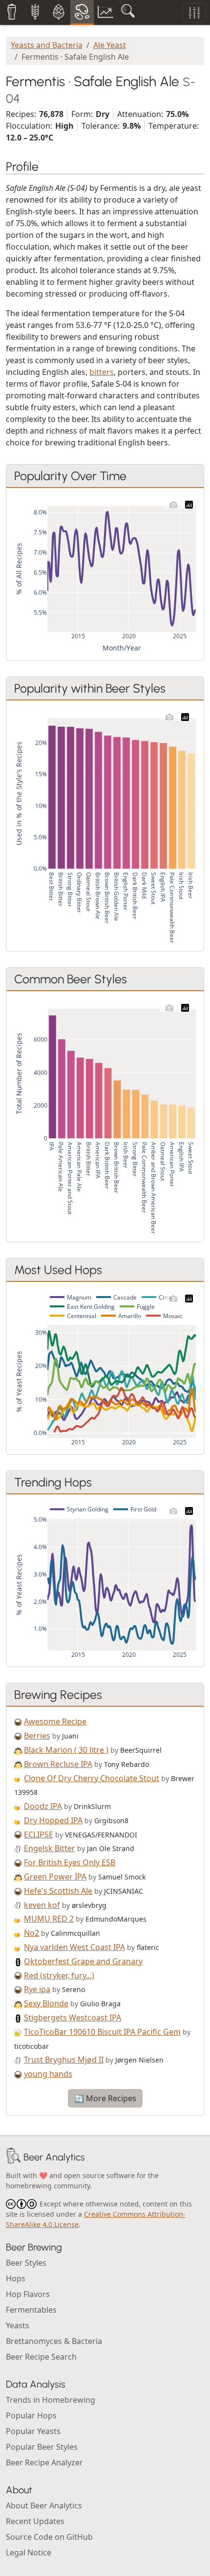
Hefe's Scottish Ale (58, 1891)
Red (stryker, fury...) (59, 1975)
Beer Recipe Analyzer (44, 2462)
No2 (31, 1933)
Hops (16, 2278)
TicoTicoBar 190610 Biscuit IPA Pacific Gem (102, 2032)
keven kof (42, 1905)
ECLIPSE (39, 1834)
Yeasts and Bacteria (47, 45)
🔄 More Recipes (105, 2098)
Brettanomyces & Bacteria (54, 2341)
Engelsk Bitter (50, 1848)
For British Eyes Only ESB (70, 1862)
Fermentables (31, 2310)
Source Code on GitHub (49, 2537)
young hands (48, 2074)
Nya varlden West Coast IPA (74, 1947)
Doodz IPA (43, 1806)
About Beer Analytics (44, 2506)
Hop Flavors (28, 2294)
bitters (102, 372)
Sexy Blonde (46, 2003)
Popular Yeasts (33, 2431)
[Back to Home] (14, 2157)
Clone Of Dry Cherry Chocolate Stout (92, 1778)
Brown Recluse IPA (58, 1764)
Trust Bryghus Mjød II (64, 2060)
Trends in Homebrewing (51, 2400)
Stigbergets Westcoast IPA (73, 2018)
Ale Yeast (110, 45)
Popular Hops (31, 2415)
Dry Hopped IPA (53, 1820)
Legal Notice (29, 2553)
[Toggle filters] (194, 13)
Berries (37, 1736)
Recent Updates (35, 2521)
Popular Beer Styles (42, 2447)
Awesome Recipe (55, 1721)
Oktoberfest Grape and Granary (83, 1961)
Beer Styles (26, 2263)
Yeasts (18, 2325)
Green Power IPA (55, 1877)
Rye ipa (37, 1989)
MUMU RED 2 (49, 1919)
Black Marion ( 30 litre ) (66, 1750)
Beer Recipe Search (41, 2357)
